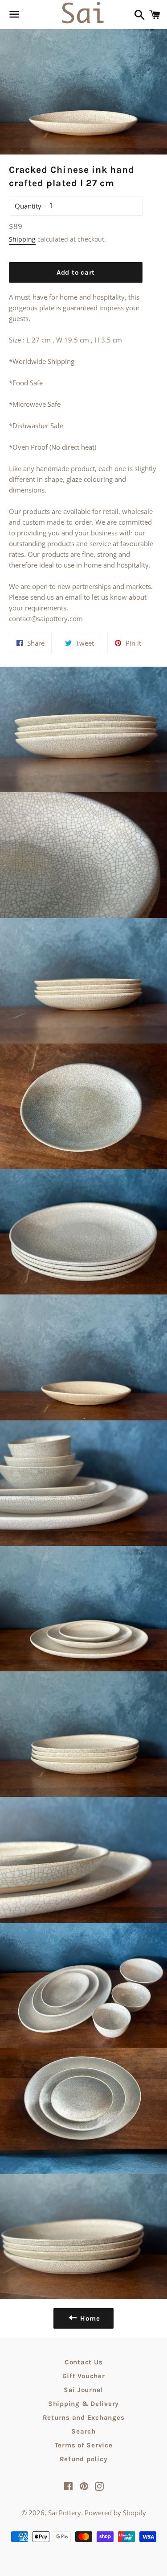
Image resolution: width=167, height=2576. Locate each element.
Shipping (22, 239)
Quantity (28, 206)
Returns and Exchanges (84, 2417)
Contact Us (84, 2362)
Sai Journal (83, 2390)
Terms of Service (84, 2445)
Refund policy (84, 2459)
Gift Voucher (84, 2376)
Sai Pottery (65, 2513)
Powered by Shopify (115, 2513)
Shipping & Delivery (83, 2404)
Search (83, 2431)
